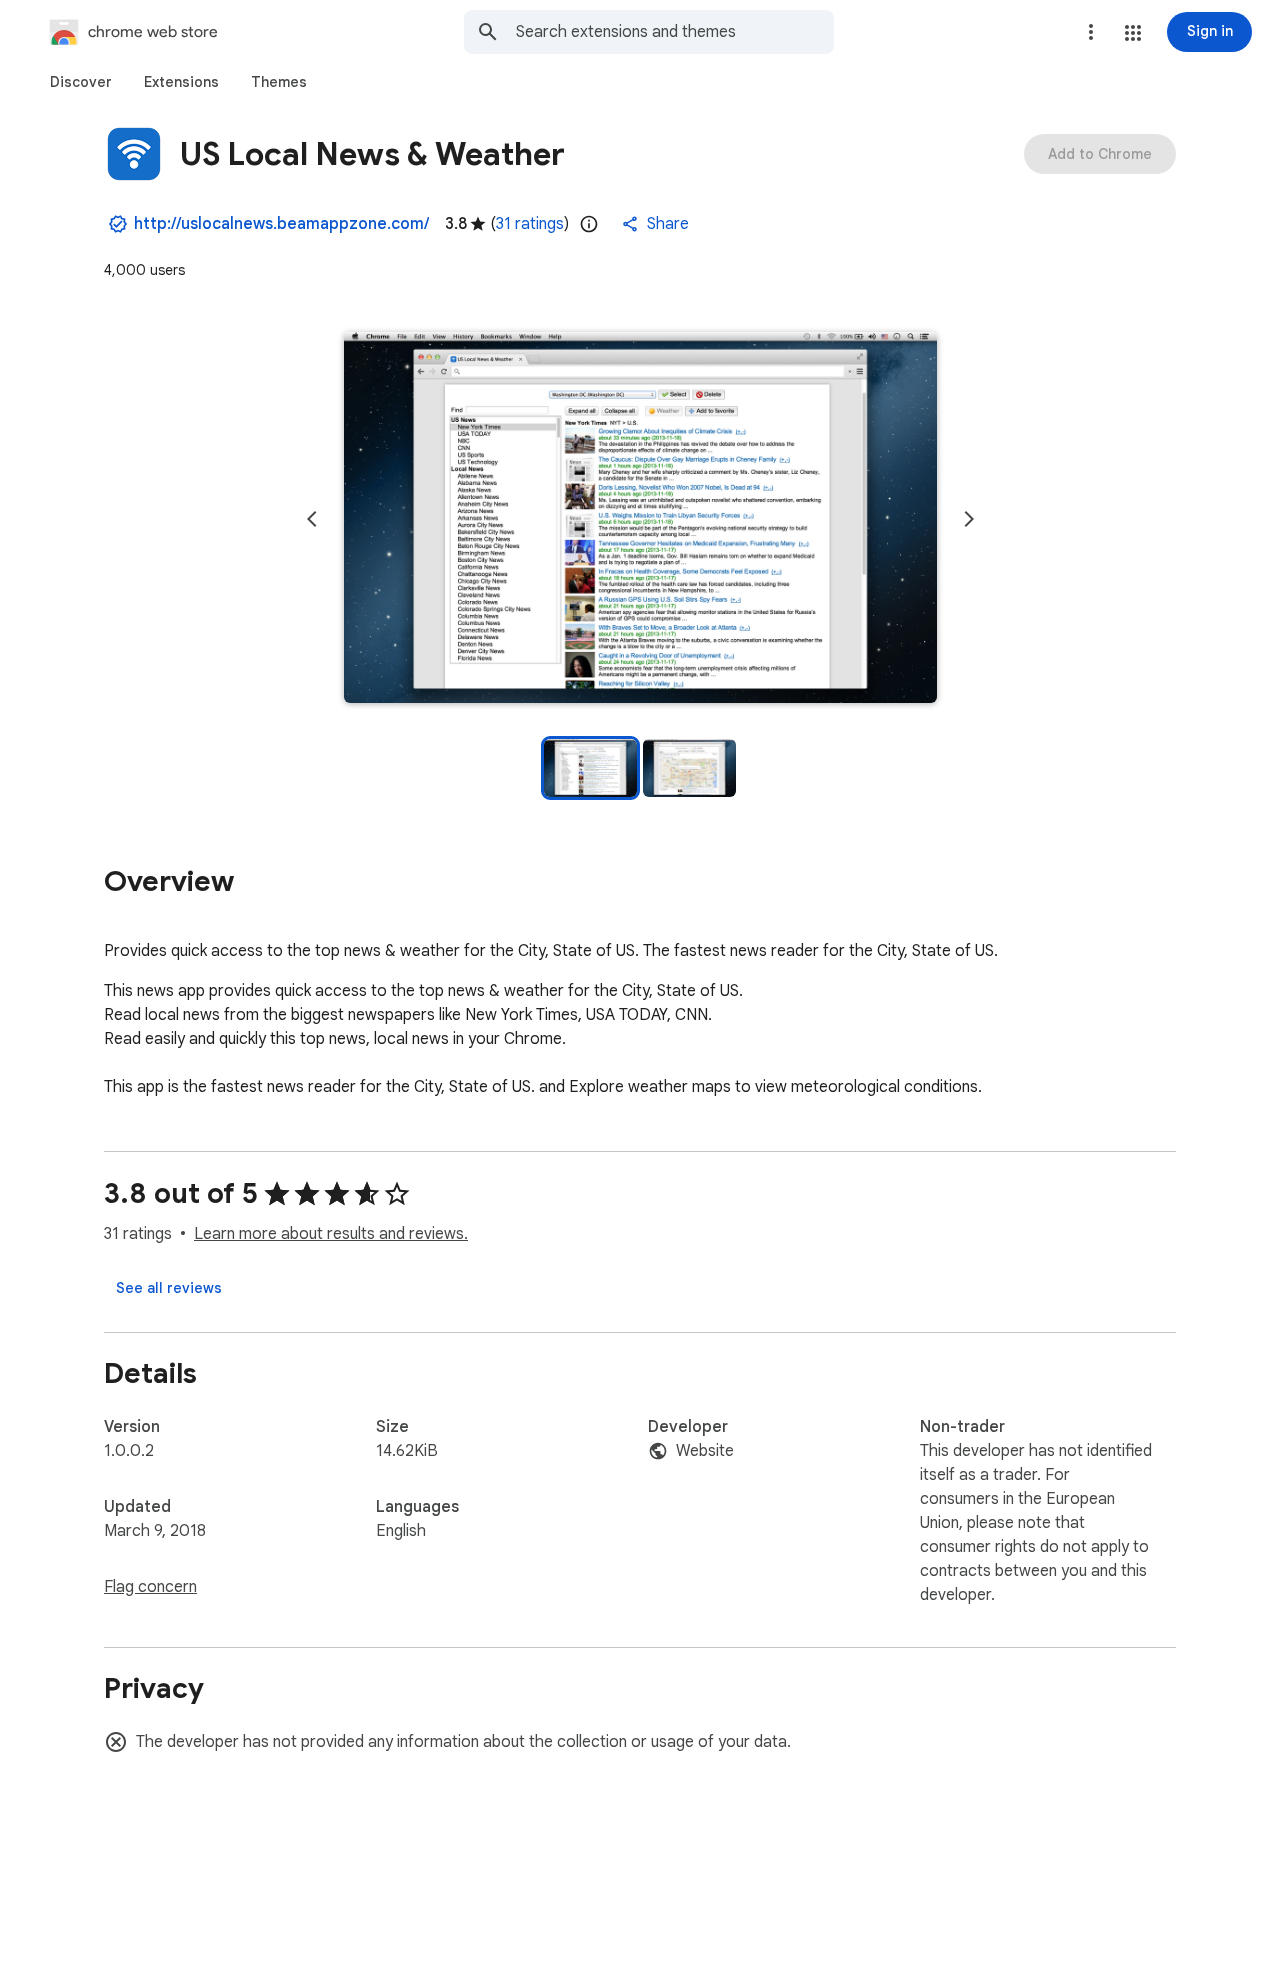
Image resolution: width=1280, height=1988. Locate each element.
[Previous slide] (312, 519)
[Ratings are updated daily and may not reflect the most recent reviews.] (589, 224)
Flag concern (150, 1587)
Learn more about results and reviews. (331, 1234)
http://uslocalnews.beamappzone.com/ (281, 224)
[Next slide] (969, 519)
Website (705, 1451)
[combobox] (675, 32)
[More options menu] (1091, 32)
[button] (1133, 33)
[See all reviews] (169, 1288)
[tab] (81, 82)
